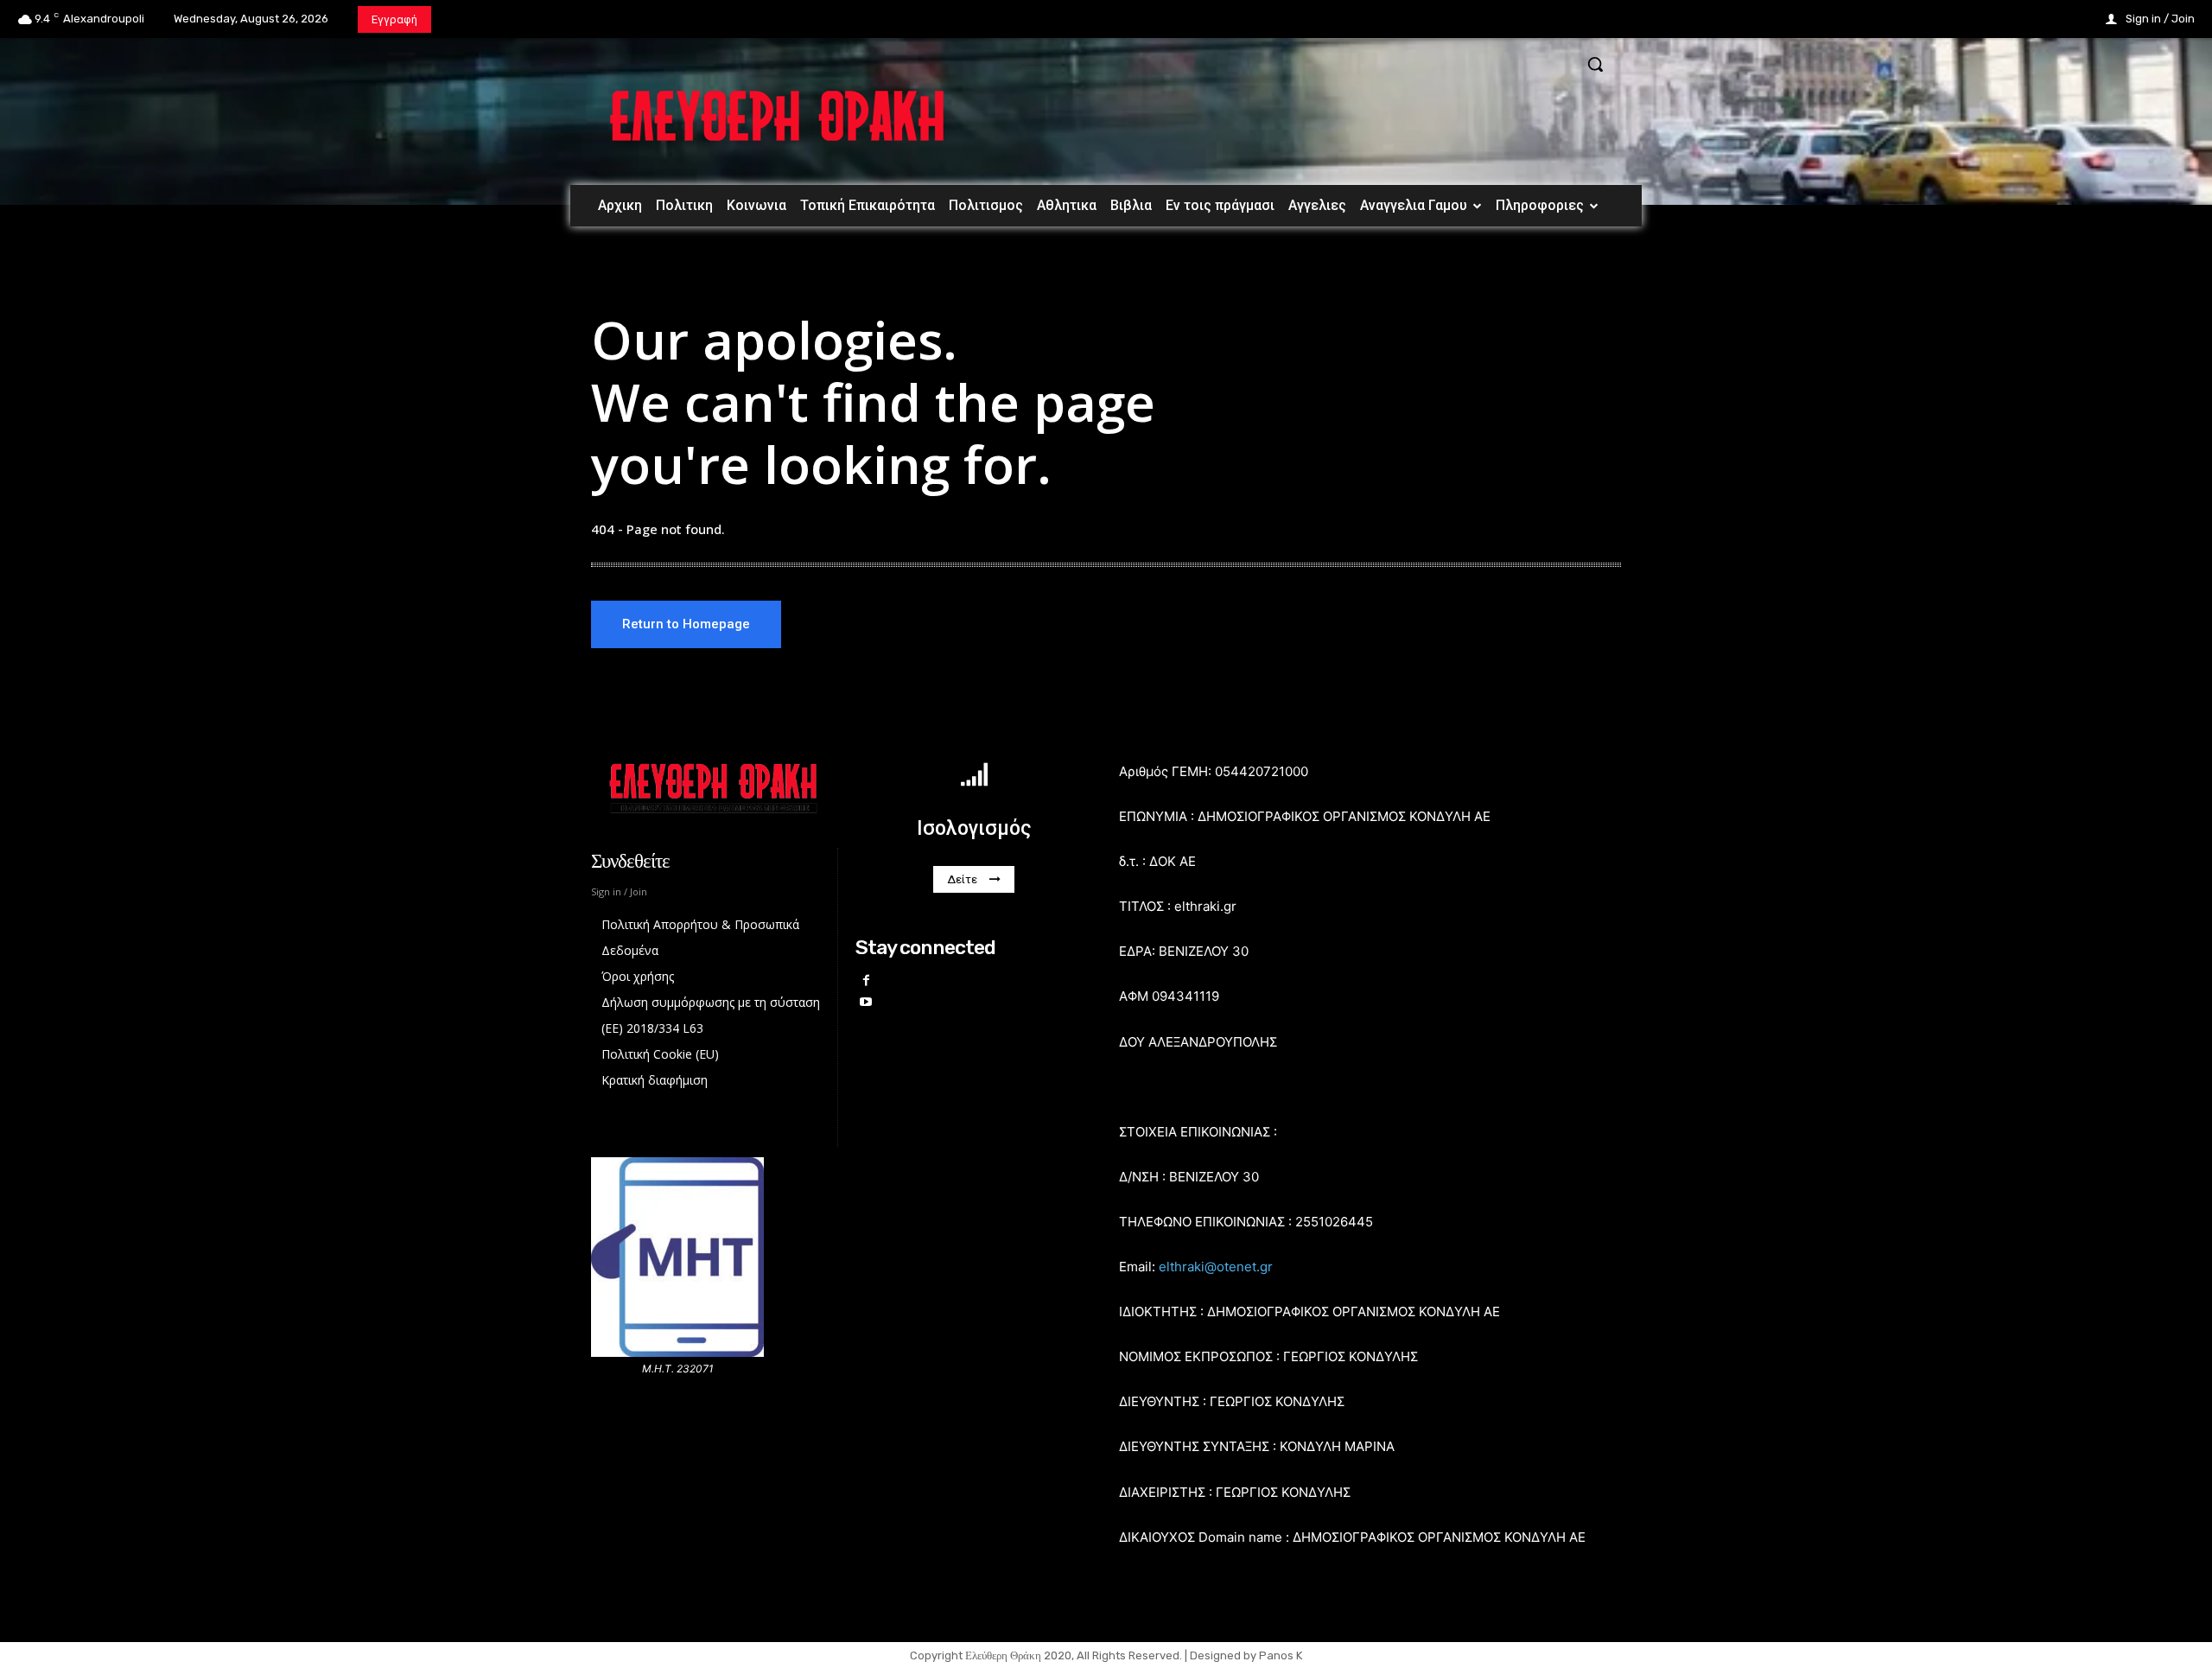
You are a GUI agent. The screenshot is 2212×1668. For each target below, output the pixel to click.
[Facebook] (866, 980)
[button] (1595, 64)
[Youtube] (866, 1002)
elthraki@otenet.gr (1216, 1267)
